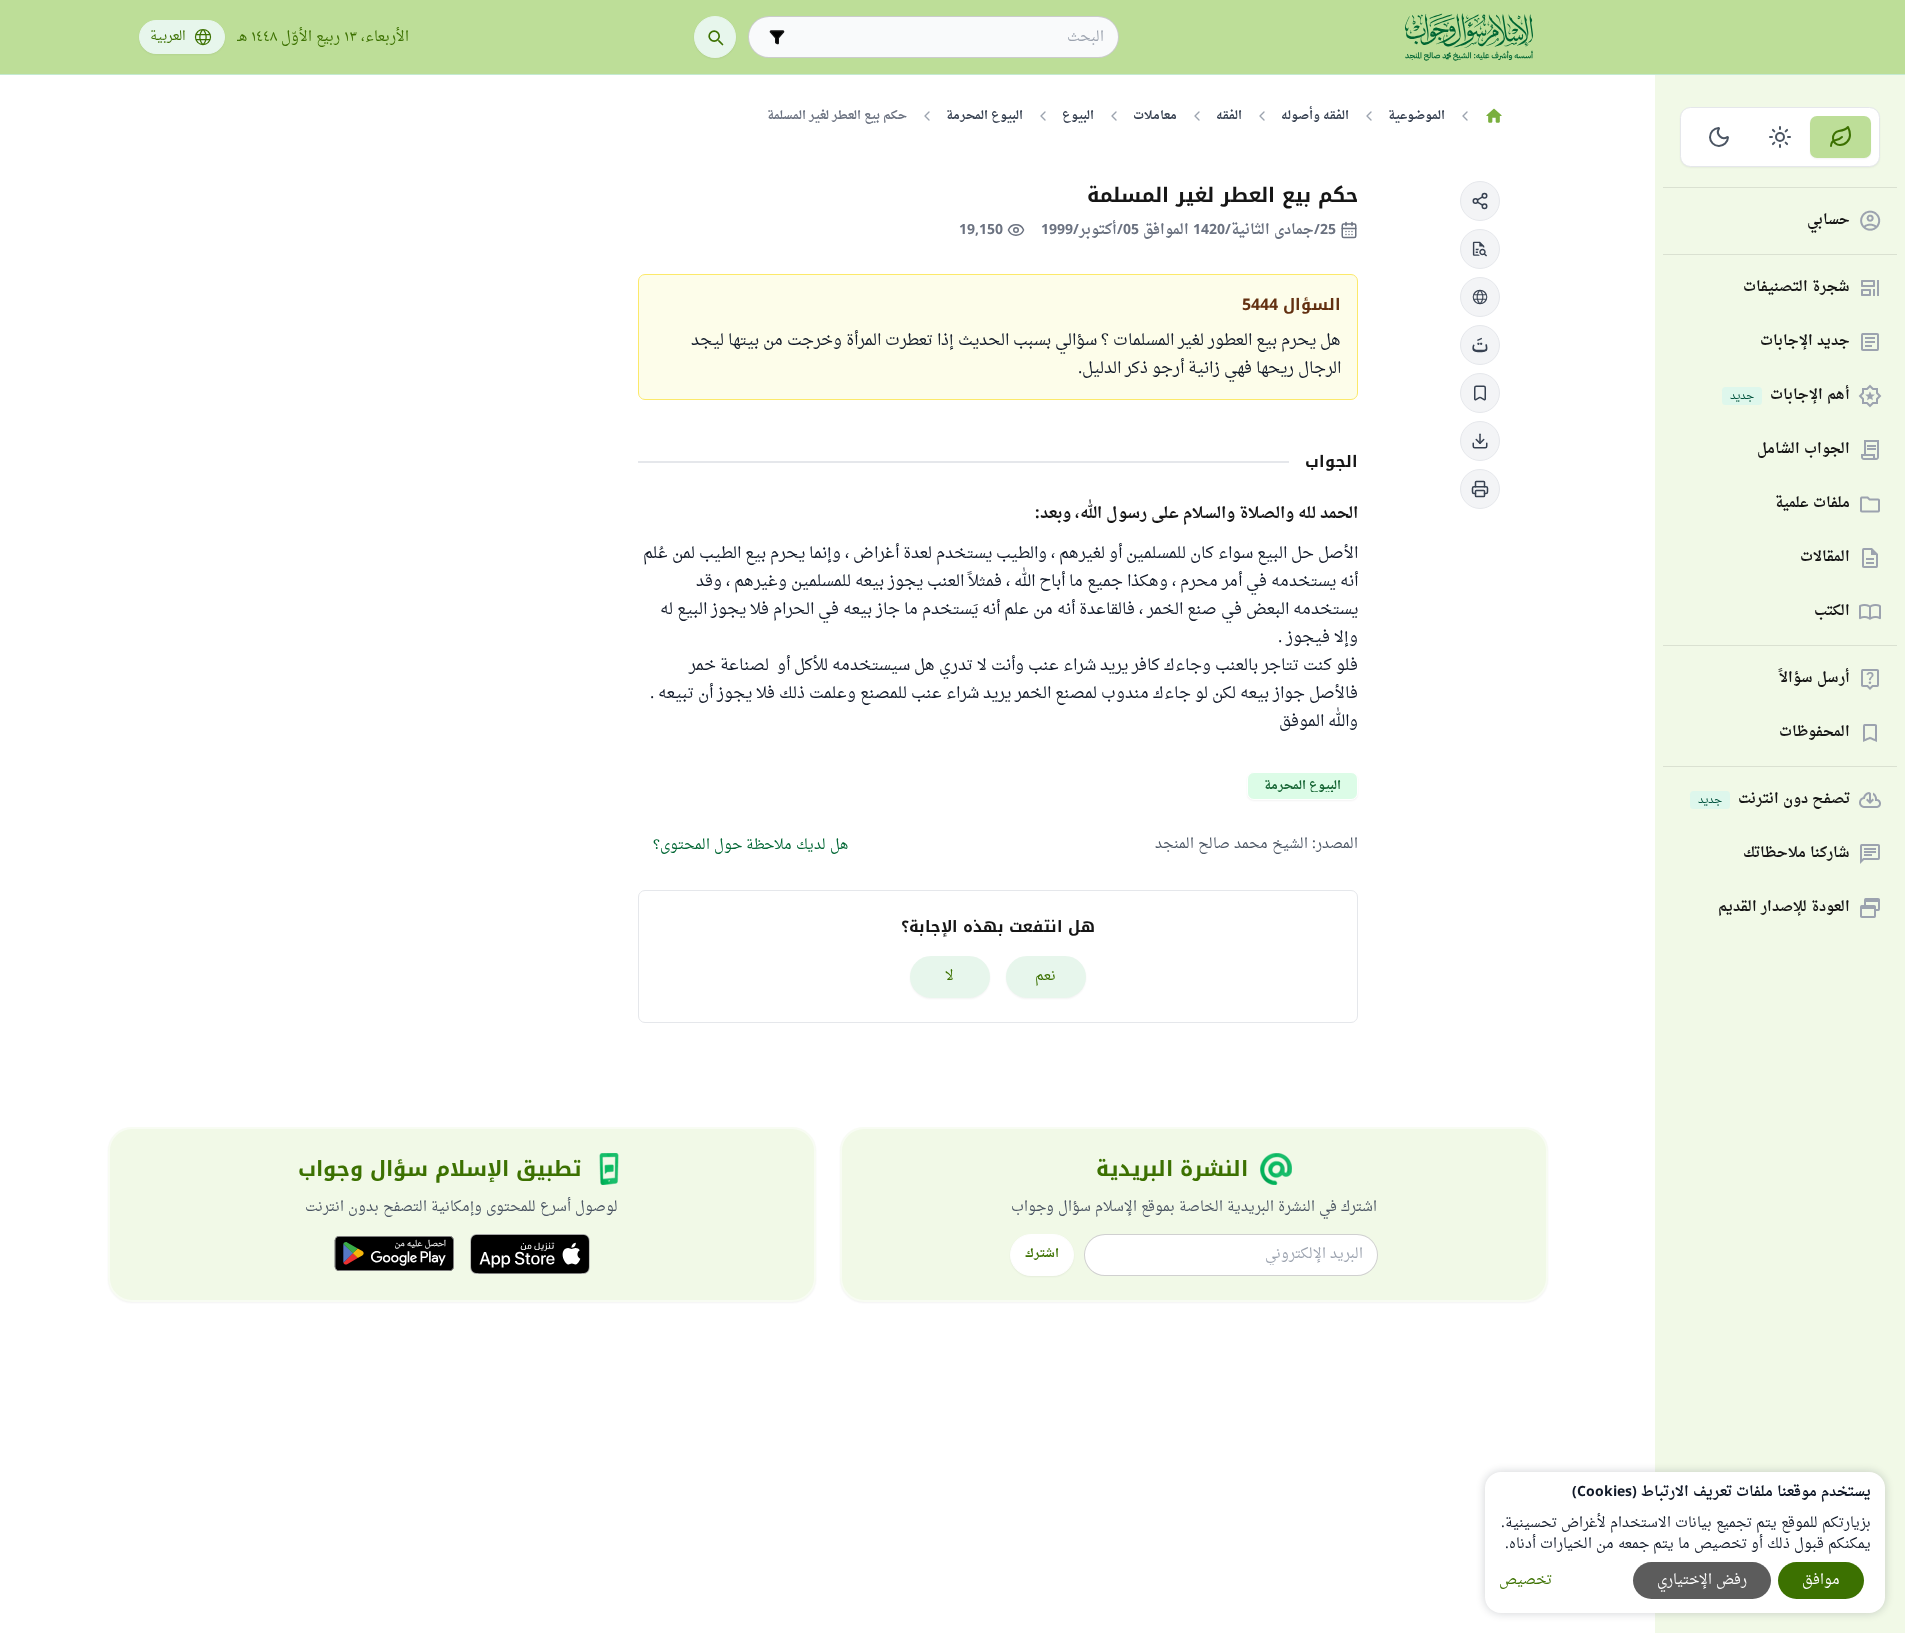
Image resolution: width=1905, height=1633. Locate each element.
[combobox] (947, 37)
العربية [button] (168, 37)
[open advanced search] (777, 37)
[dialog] (1685, 1542)
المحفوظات (1814, 733)
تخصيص (1525, 1580)
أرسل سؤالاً (1814, 679)
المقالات (1825, 558)
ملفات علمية (1812, 504)
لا (949, 976)
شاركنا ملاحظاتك (1796, 854)
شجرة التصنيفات (1796, 288)
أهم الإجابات (1790, 396)
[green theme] (1840, 137)
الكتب (1832, 612)
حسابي (1828, 221)
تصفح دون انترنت (1774, 800)
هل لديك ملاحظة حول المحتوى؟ (750, 845)
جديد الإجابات (1805, 342)
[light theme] (1780, 137)
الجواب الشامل (1803, 450)
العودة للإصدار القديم (1784, 908)
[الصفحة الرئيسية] (1494, 116)
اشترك (1042, 1254)
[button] (1480, 201)
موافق (1821, 1580)
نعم (1045, 976)
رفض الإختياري (1702, 1580)
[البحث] (715, 37)
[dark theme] (1719, 137)
